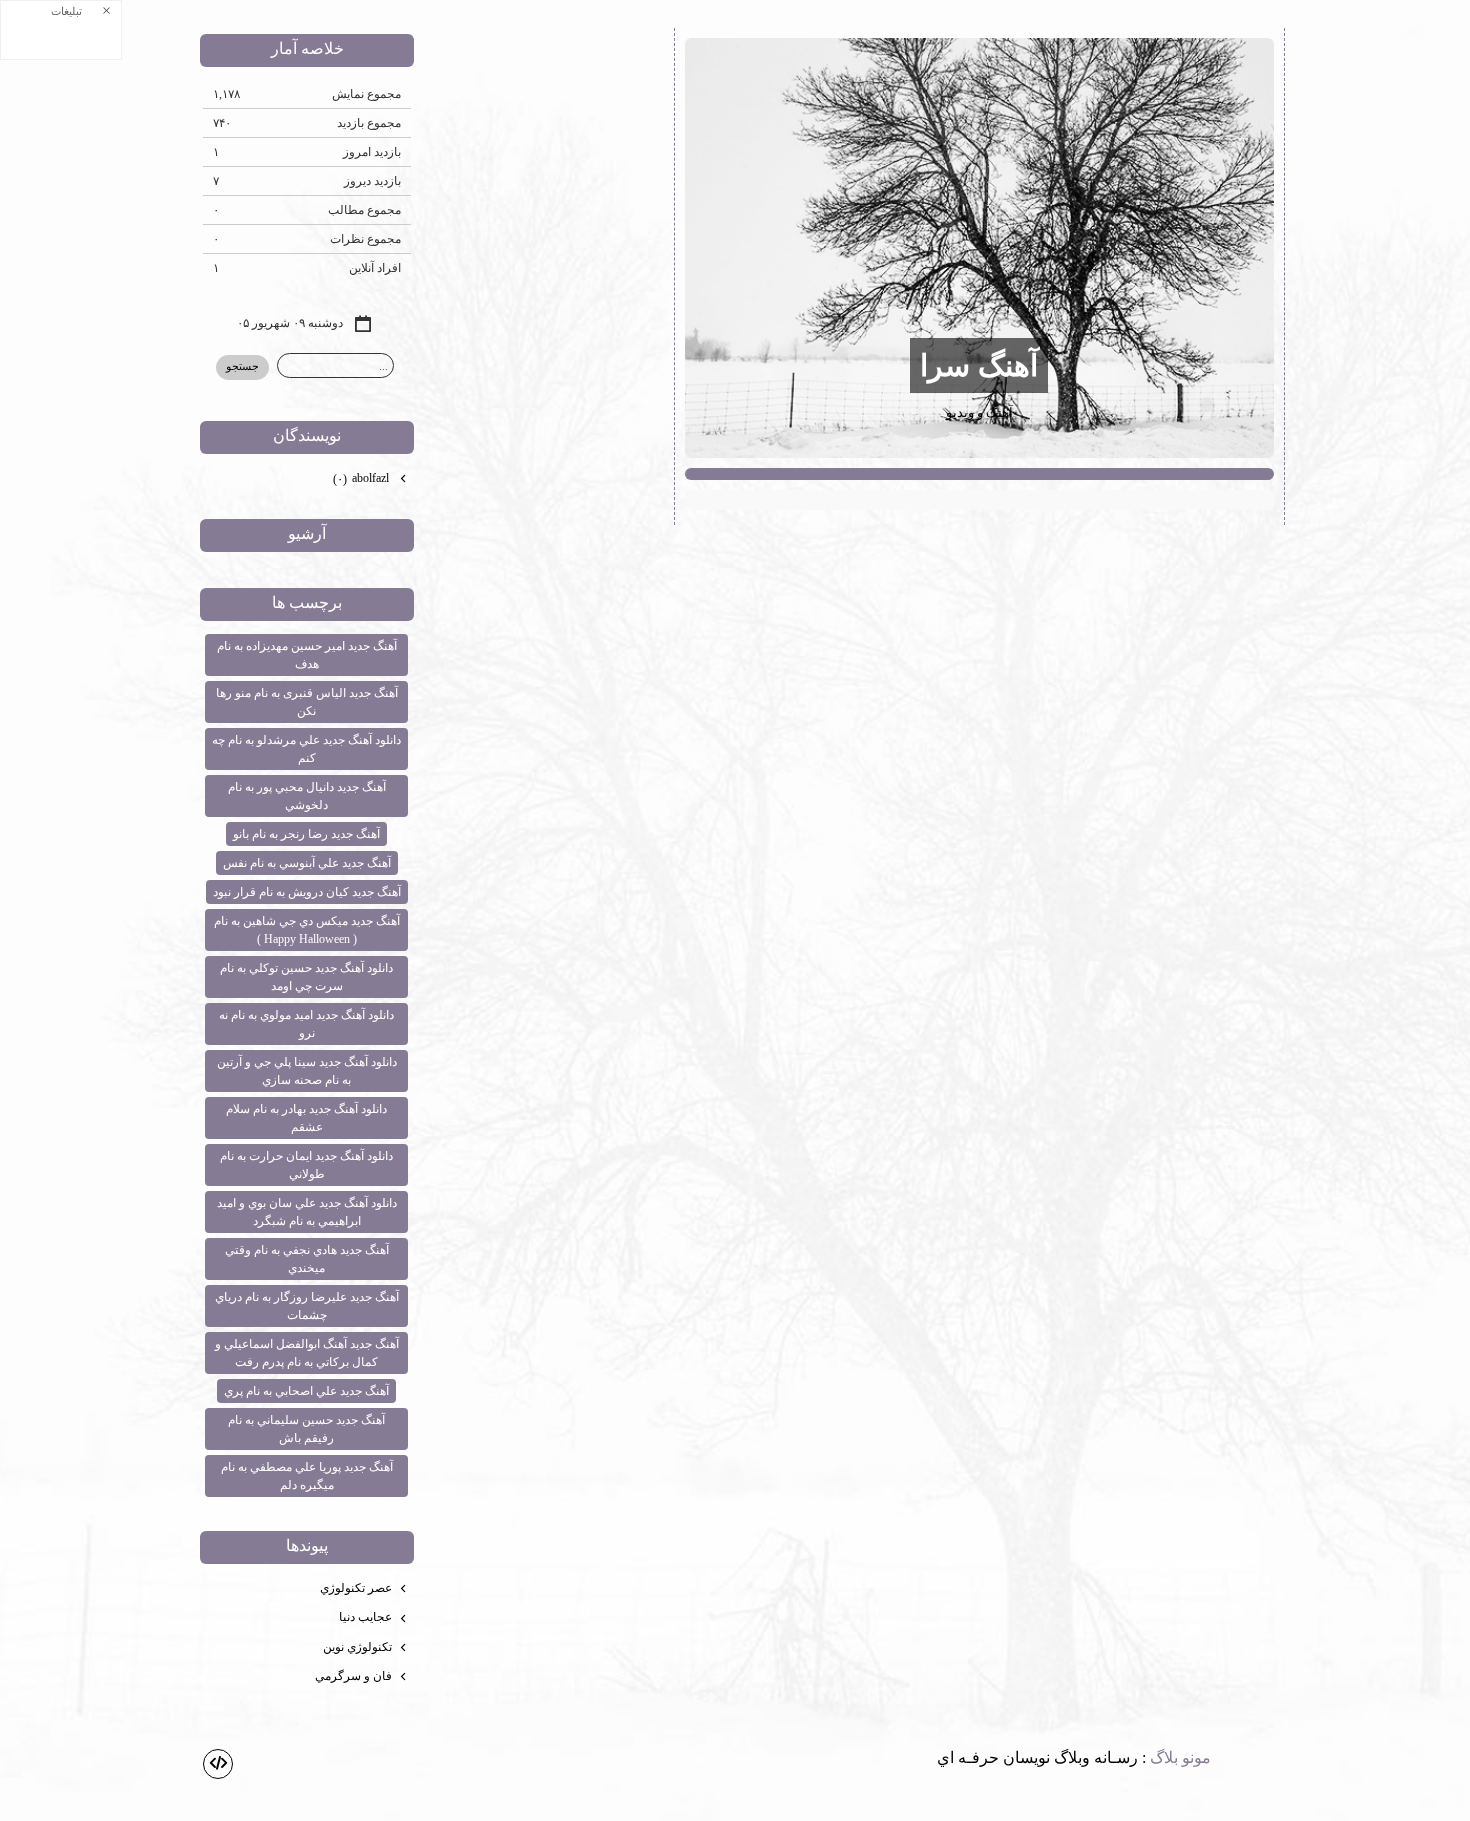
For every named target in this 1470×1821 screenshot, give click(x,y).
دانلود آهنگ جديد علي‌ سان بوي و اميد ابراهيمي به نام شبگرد (307, 1212)
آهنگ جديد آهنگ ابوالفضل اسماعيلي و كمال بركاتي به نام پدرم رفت (307, 1353)
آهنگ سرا (979, 365)
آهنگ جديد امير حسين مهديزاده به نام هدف (307, 655)
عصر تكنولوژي (356, 1588)
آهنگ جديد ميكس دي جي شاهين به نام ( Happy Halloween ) (307, 930)
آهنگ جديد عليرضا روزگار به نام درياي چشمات (307, 1306)
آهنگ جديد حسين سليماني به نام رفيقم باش (306, 1429)
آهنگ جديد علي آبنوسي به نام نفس (307, 863)
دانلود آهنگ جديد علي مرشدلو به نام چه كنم (306, 749)
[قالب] (218, 1764)
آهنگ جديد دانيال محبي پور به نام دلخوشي (307, 796)
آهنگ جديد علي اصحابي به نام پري (306, 1391)
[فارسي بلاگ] (1245, 1759)
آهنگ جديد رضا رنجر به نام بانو (306, 834)
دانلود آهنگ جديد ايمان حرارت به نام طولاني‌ (306, 1165)
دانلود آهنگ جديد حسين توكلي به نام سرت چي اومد (306, 977)
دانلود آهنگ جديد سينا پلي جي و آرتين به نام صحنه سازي (307, 1071)
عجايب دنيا (365, 1617)
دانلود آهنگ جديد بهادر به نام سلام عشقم (306, 1118)
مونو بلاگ (1180, 1757)
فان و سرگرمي (353, 1676)
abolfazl (362, 478)
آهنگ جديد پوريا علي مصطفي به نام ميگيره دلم (307, 1476)
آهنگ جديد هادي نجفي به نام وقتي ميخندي (307, 1259)
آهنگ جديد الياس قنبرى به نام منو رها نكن (307, 702)
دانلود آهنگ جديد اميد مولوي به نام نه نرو (306, 1024)
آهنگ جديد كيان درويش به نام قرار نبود (307, 892)
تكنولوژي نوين (357, 1647)
